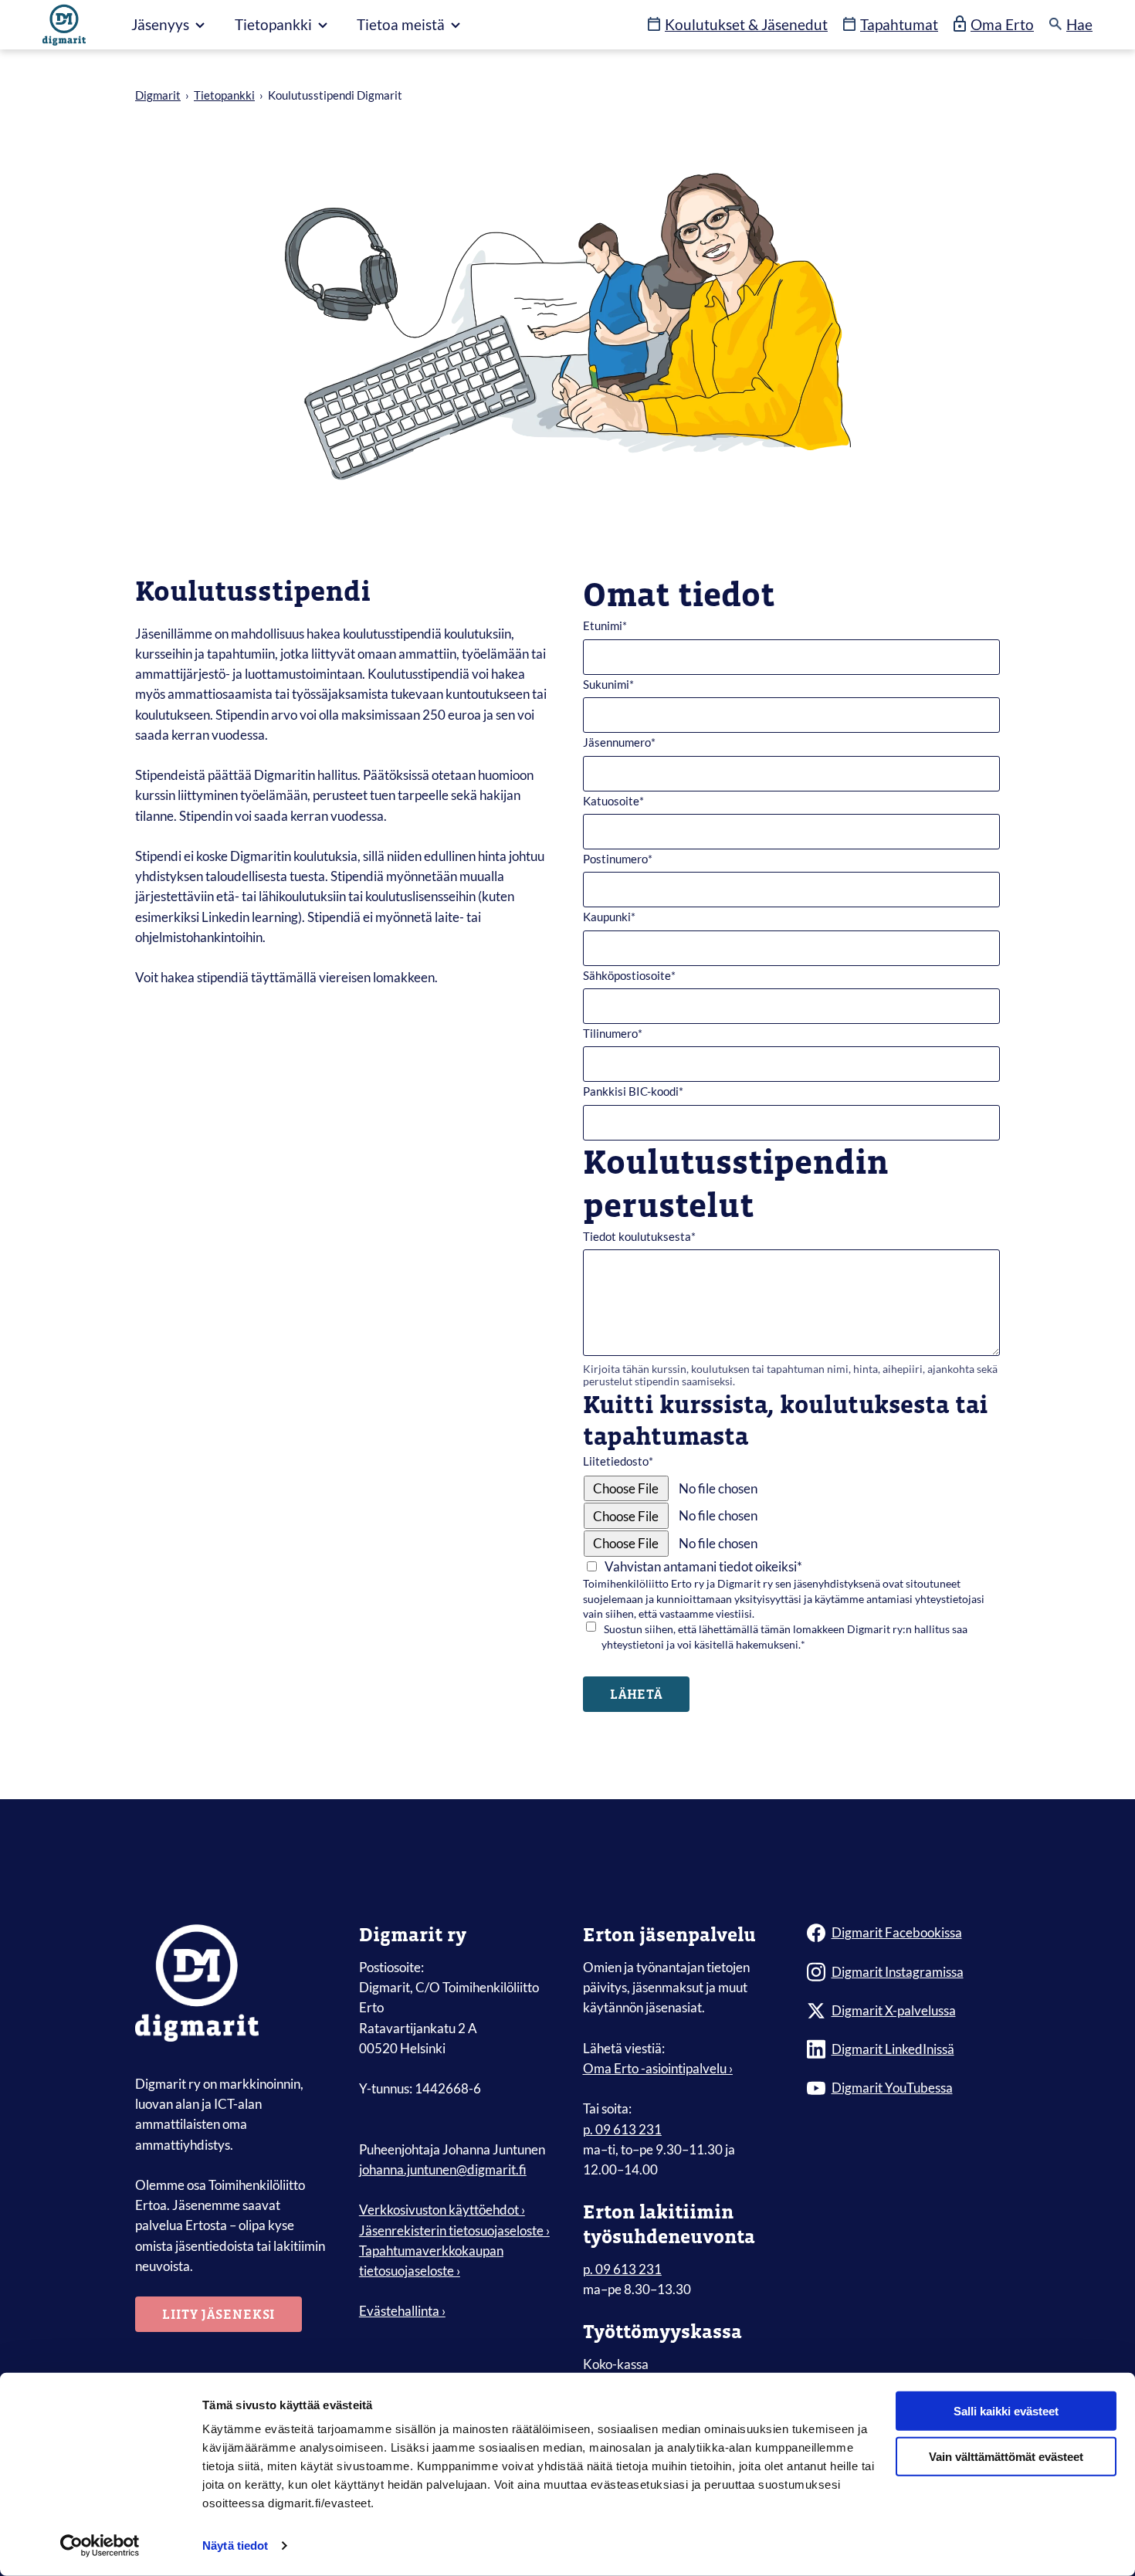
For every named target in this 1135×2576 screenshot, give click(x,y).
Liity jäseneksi (219, 2314)
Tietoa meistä (402, 24)
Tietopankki (275, 24)
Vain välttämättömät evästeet (1006, 2457)
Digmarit (158, 95)
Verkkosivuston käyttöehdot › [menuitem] (442, 2210)
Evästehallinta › (402, 2311)
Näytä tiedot (235, 2545)
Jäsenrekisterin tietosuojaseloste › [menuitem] (454, 2230)
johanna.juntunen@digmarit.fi (443, 2169)
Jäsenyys (162, 24)
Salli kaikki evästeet (1006, 2411)
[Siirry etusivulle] (64, 25)
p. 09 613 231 (622, 2129)
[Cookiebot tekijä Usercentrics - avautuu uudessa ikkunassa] (100, 2546)
